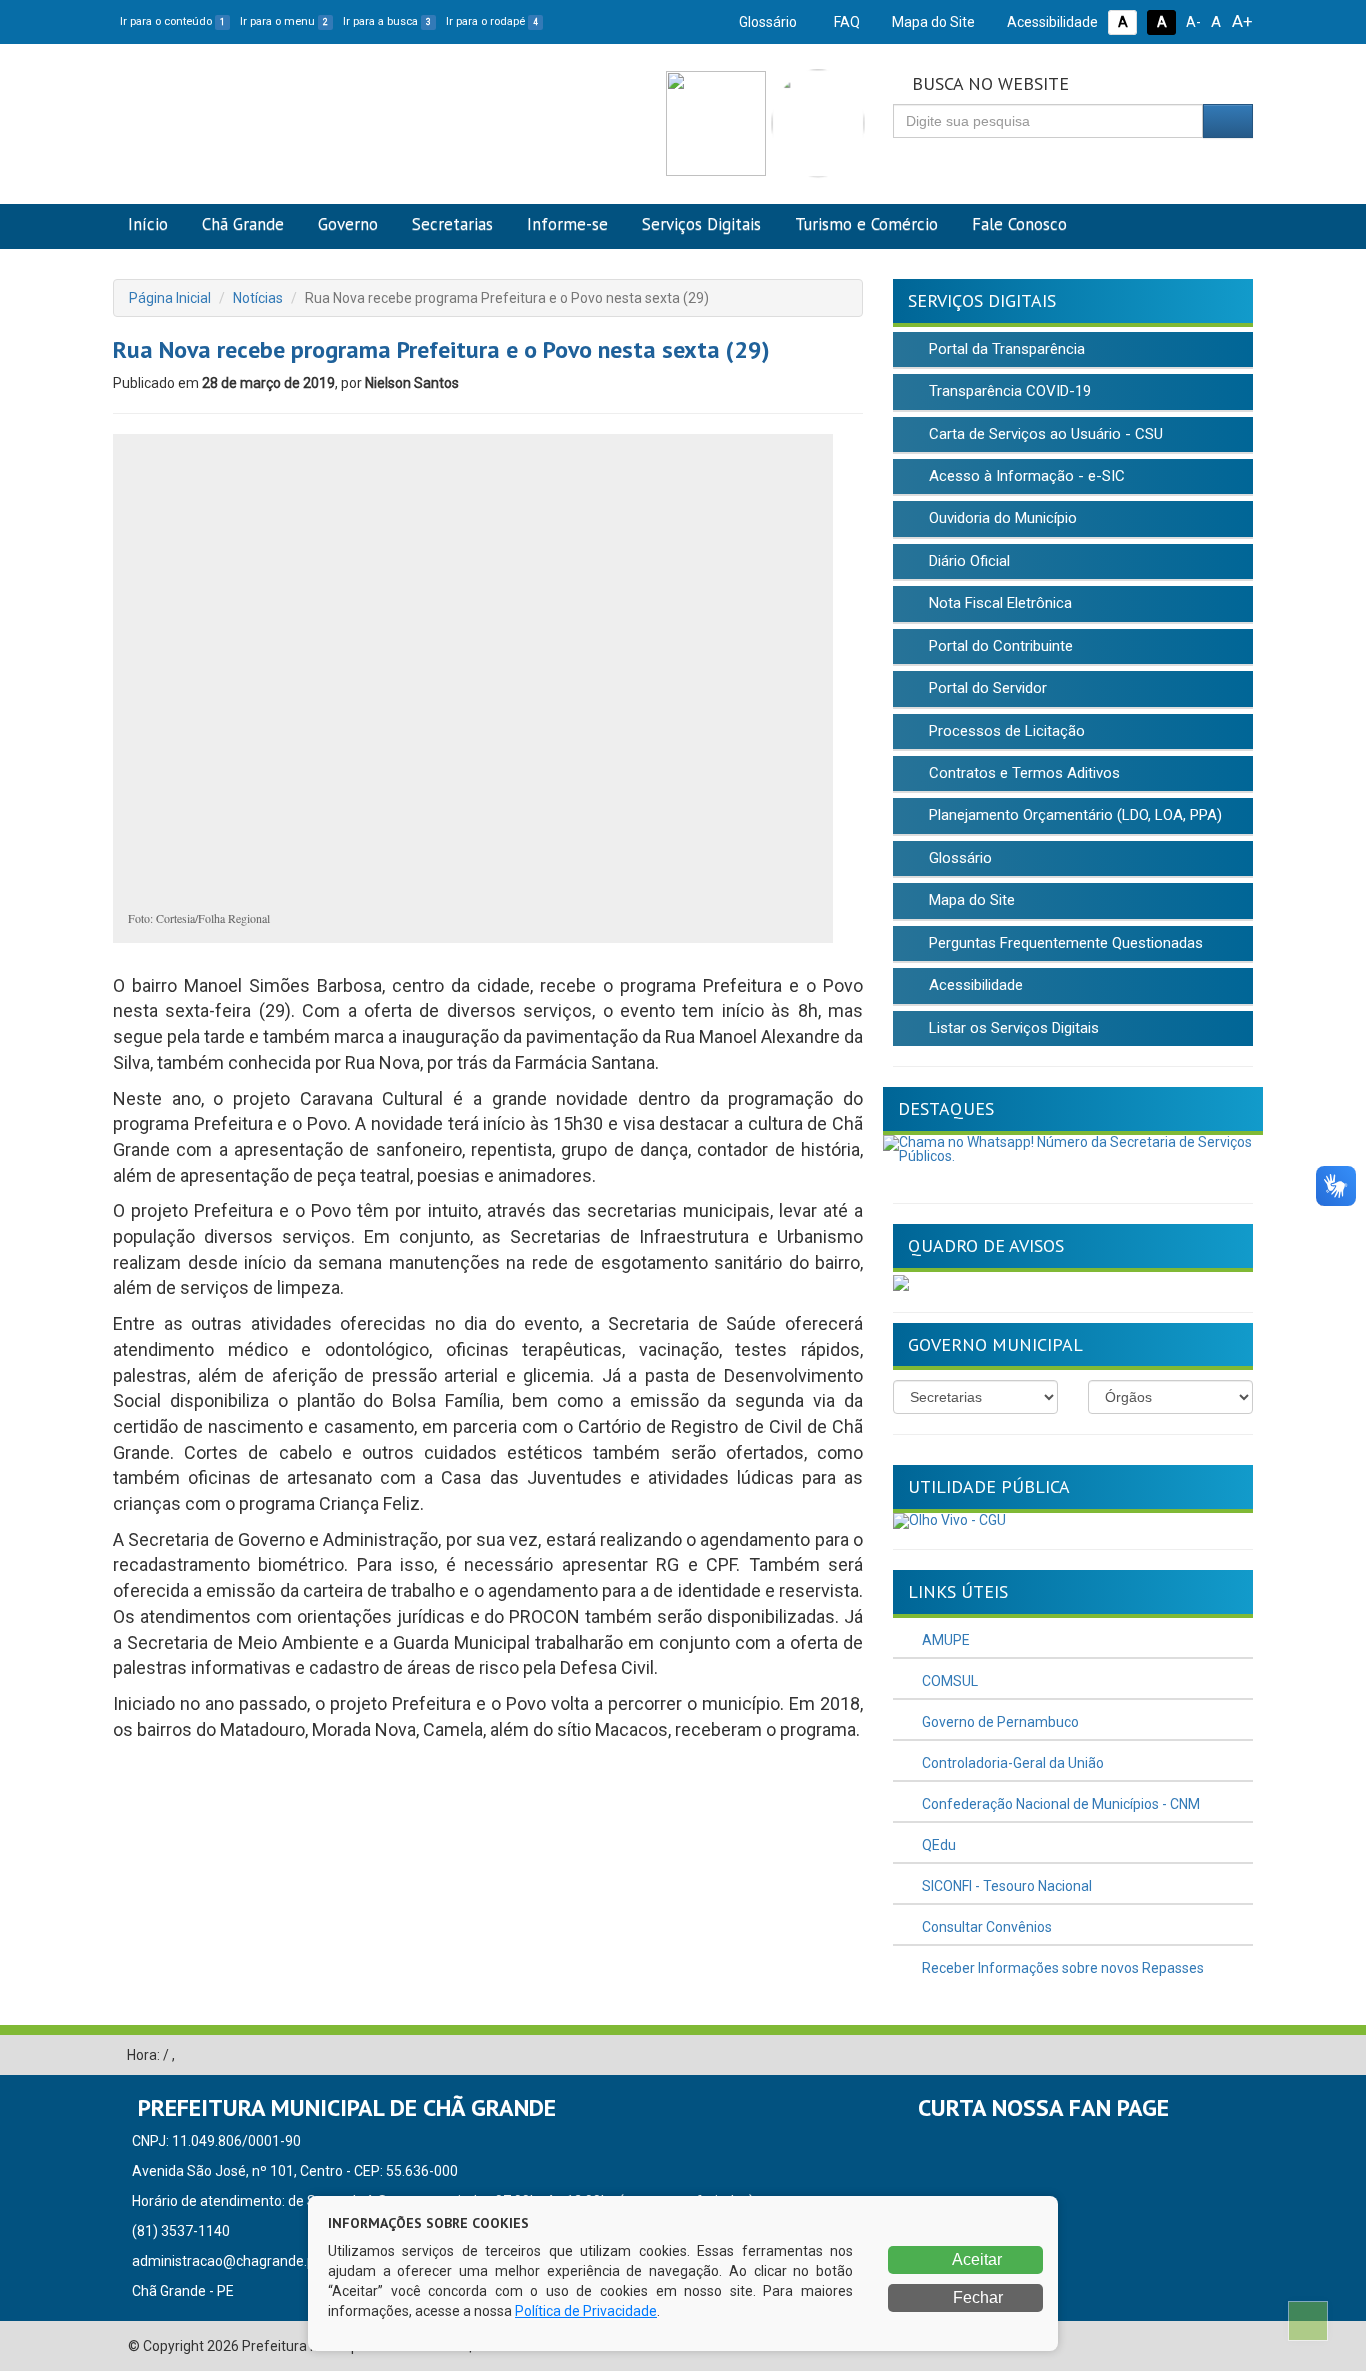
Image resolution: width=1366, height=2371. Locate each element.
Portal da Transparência (1005, 349)
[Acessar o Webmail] (1208, 2056)
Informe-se (567, 224)
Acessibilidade (1051, 22)
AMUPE (944, 1640)
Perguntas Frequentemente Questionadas (1064, 943)
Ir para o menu (284, 21)
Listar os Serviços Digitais (1012, 1028)
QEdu (937, 1845)
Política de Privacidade (586, 2311)
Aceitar (975, 2259)
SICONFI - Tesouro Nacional (1005, 1886)
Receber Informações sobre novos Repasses (1061, 1968)
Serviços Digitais (701, 224)
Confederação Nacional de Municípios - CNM (1059, 1804)
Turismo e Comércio (866, 224)
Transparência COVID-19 (1008, 391)
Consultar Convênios (985, 1927)
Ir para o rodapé (492, 21)
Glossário (766, 22)
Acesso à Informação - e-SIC (1025, 476)
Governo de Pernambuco (999, 1722)
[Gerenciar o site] (1238, 2056)
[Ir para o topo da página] (1308, 2321)
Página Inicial (170, 298)
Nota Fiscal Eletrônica (998, 603)
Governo (348, 224)
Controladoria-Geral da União (1011, 1763)
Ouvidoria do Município (1001, 518)
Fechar (976, 2297)
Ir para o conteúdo (172, 21)
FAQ (845, 22)
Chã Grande (243, 224)
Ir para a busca (387, 21)
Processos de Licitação (1005, 731)
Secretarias (452, 224)
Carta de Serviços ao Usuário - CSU (1044, 434)
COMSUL (948, 1681)
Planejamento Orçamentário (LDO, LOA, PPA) (1073, 815)
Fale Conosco (1019, 224)
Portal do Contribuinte (999, 646)
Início (148, 224)
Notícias (258, 298)
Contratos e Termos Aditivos (1022, 773)
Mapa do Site (932, 22)
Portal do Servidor (986, 688)
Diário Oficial (967, 561)
